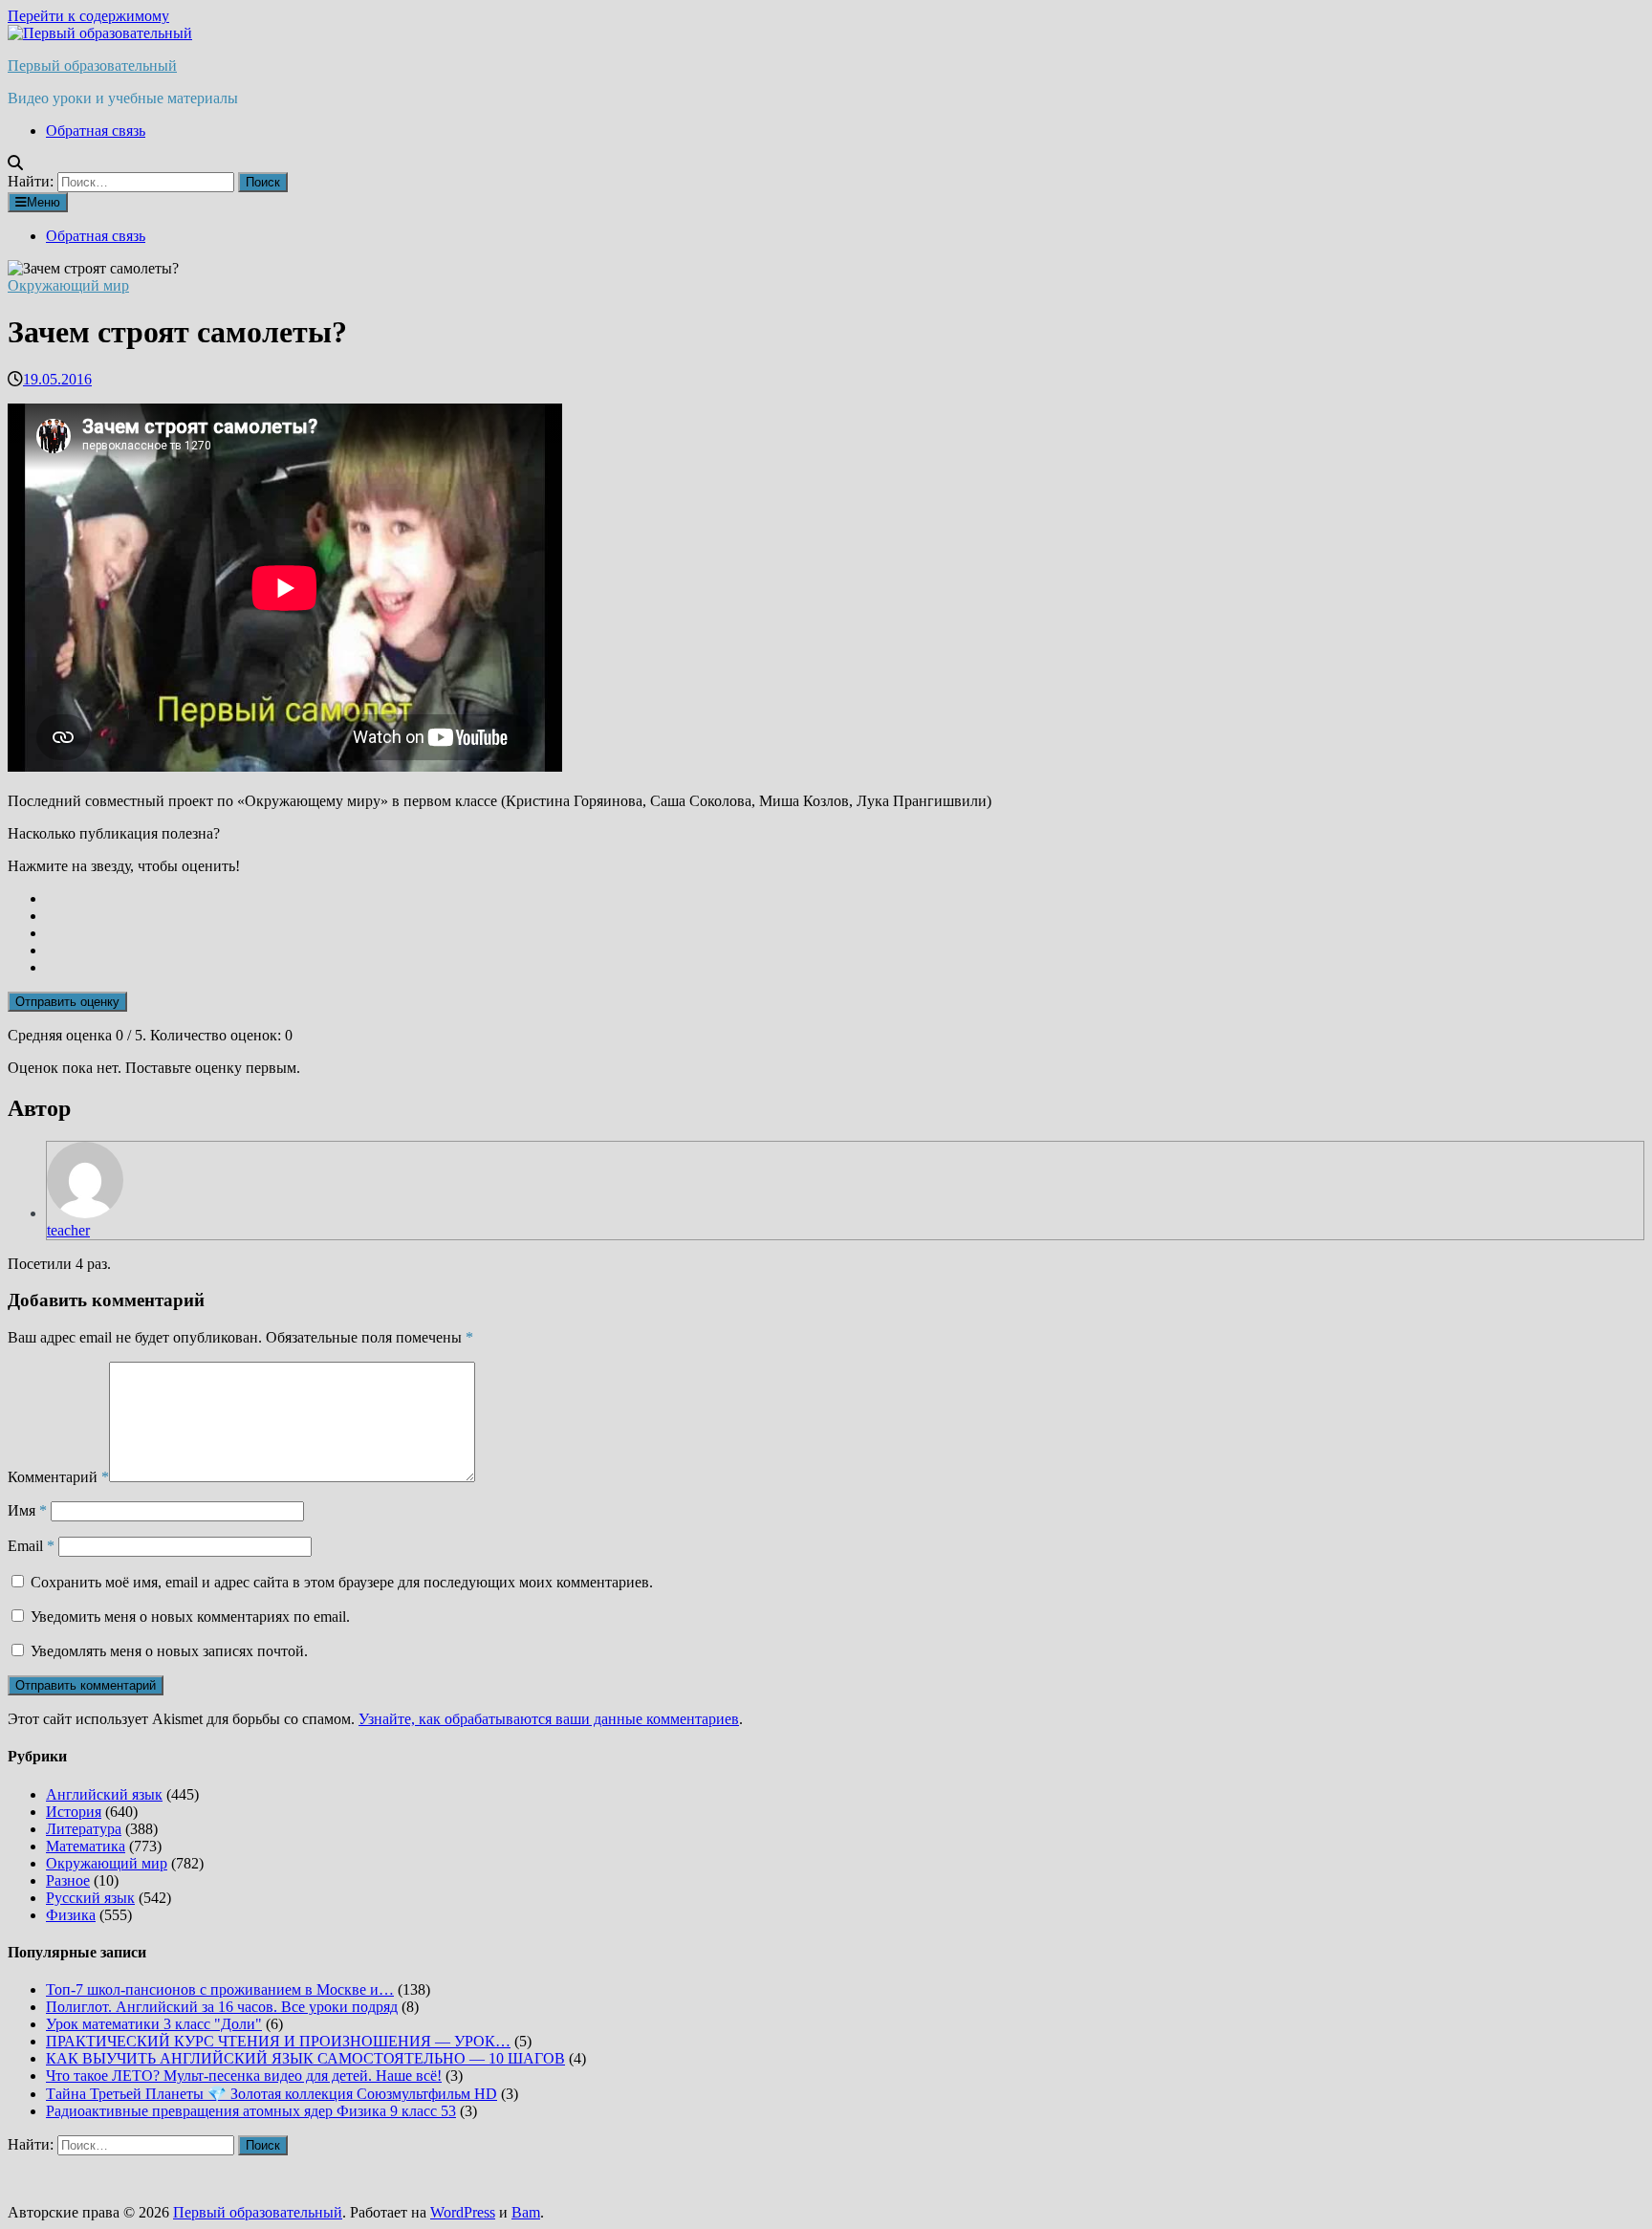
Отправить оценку (67, 1002)
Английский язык (104, 1794)
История (74, 1812)
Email (31, 1546)
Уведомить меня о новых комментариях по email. (190, 1617)
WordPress (463, 2212)
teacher (68, 1230)
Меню (43, 202)
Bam (526, 2212)
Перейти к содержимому (88, 16)
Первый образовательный (92, 66)
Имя (27, 1510)
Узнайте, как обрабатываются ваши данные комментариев (549, 1719)
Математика (86, 1846)
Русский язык (90, 1898)
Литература (84, 1829)
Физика (71, 1915)
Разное (68, 1880)
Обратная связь (96, 131)
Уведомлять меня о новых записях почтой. (169, 1651)
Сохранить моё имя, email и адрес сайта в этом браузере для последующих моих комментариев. (342, 1582)
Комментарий (58, 1477)
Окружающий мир (68, 285)
